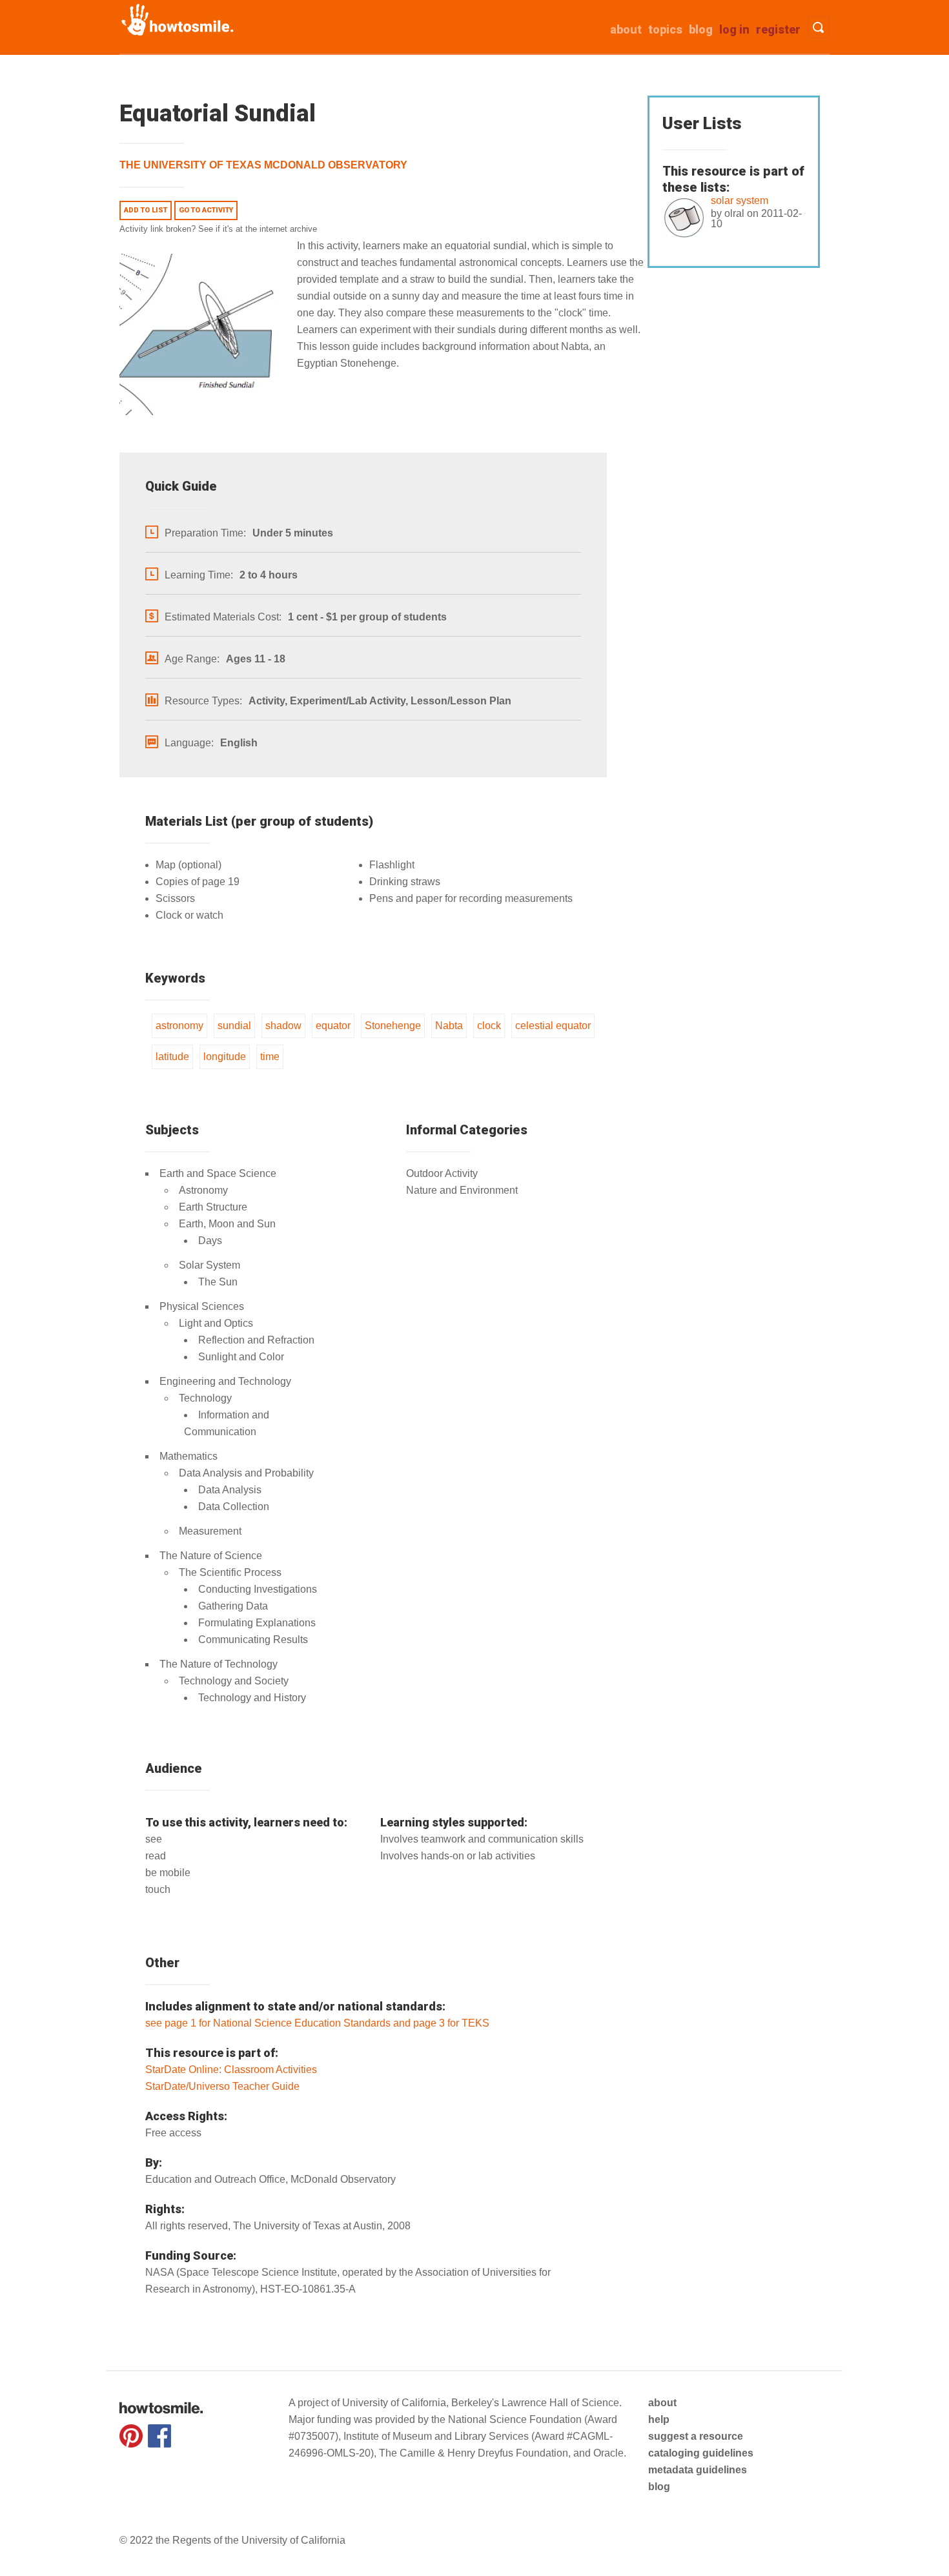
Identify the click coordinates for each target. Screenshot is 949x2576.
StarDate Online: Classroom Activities (231, 2070)
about (626, 29)
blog (659, 2487)
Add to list (146, 210)
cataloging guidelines (701, 2453)
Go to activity (206, 210)
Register (778, 29)
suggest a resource (696, 2436)
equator (333, 1026)
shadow (283, 1026)
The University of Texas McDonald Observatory (263, 165)
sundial (234, 1026)
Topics (665, 29)
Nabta (449, 1026)
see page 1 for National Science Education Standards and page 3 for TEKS (317, 2023)
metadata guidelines (698, 2470)
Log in (734, 29)
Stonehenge (393, 1026)
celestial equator (553, 1026)
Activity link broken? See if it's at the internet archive (218, 229)
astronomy (179, 1026)
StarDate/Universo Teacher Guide (222, 2086)
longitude (225, 1057)
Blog (701, 29)
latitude (172, 1057)
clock (489, 1026)
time (270, 1057)
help (659, 2419)
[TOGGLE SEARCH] (818, 27)
